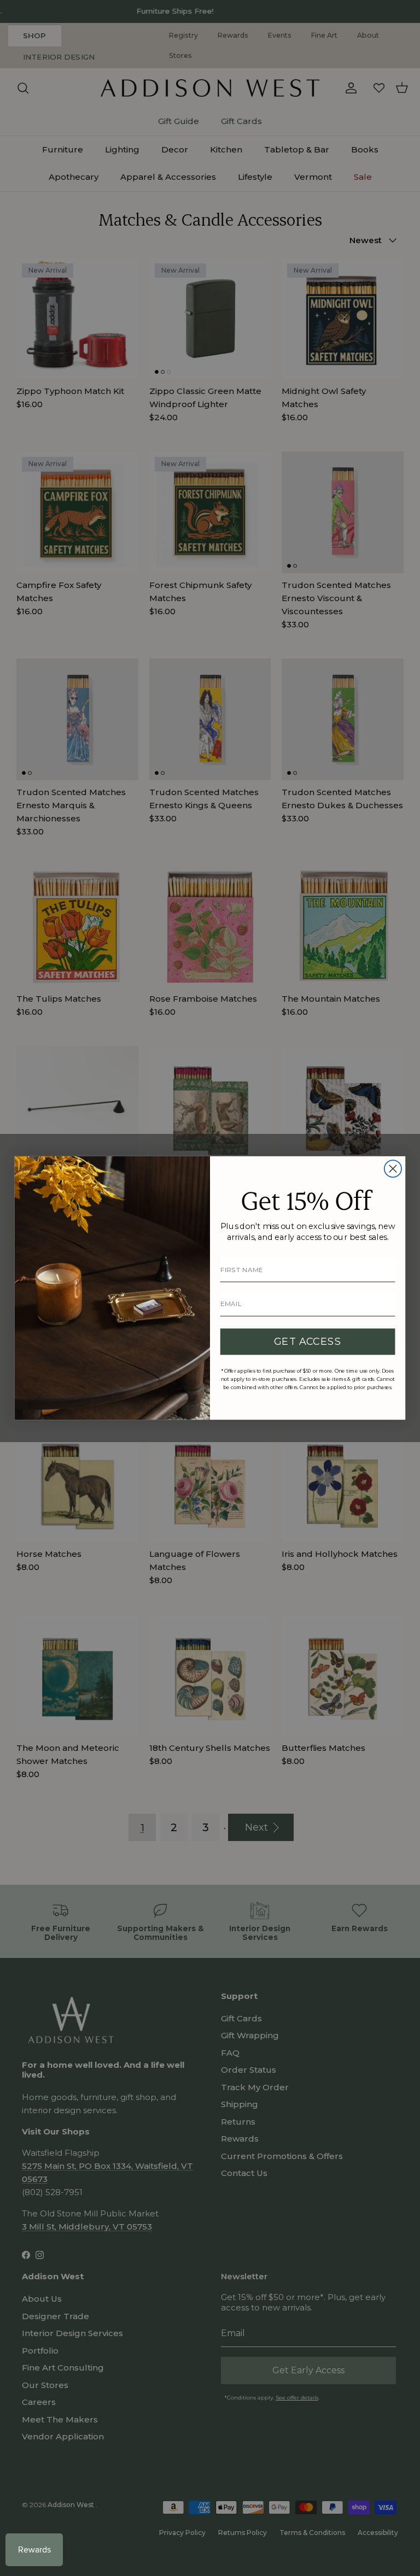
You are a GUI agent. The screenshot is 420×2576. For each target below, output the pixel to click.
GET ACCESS (308, 1341)
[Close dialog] (393, 1169)
